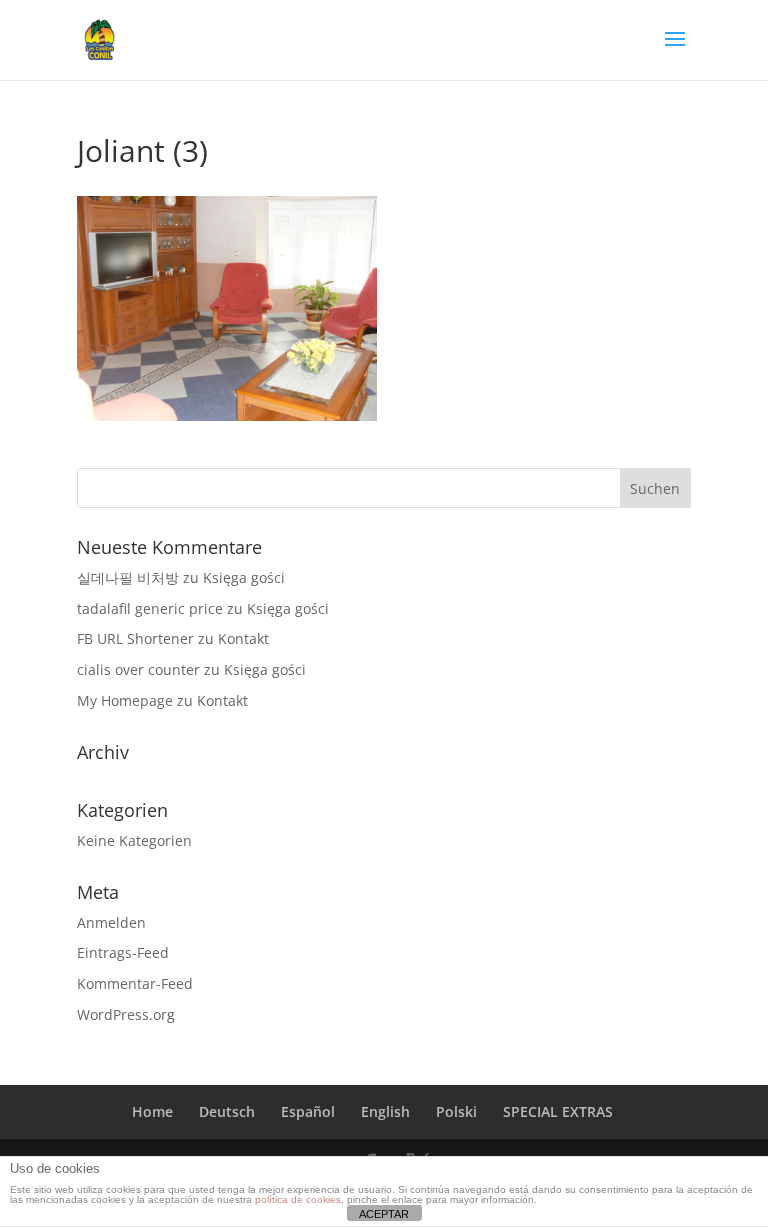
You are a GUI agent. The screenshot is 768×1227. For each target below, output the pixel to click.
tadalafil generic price (150, 608)
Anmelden (111, 922)
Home (152, 1111)
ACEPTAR (384, 1214)
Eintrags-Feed (123, 952)
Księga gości (244, 577)
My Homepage (125, 700)
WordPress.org (126, 1014)
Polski (456, 1111)
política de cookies (298, 1199)
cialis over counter (138, 669)
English (385, 1111)
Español (308, 1111)
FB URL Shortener (135, 638)
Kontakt (243, 638)
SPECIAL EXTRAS (558, 1111)
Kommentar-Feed (135, 983)
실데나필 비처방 (128, 577)
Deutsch (227, 1111)
